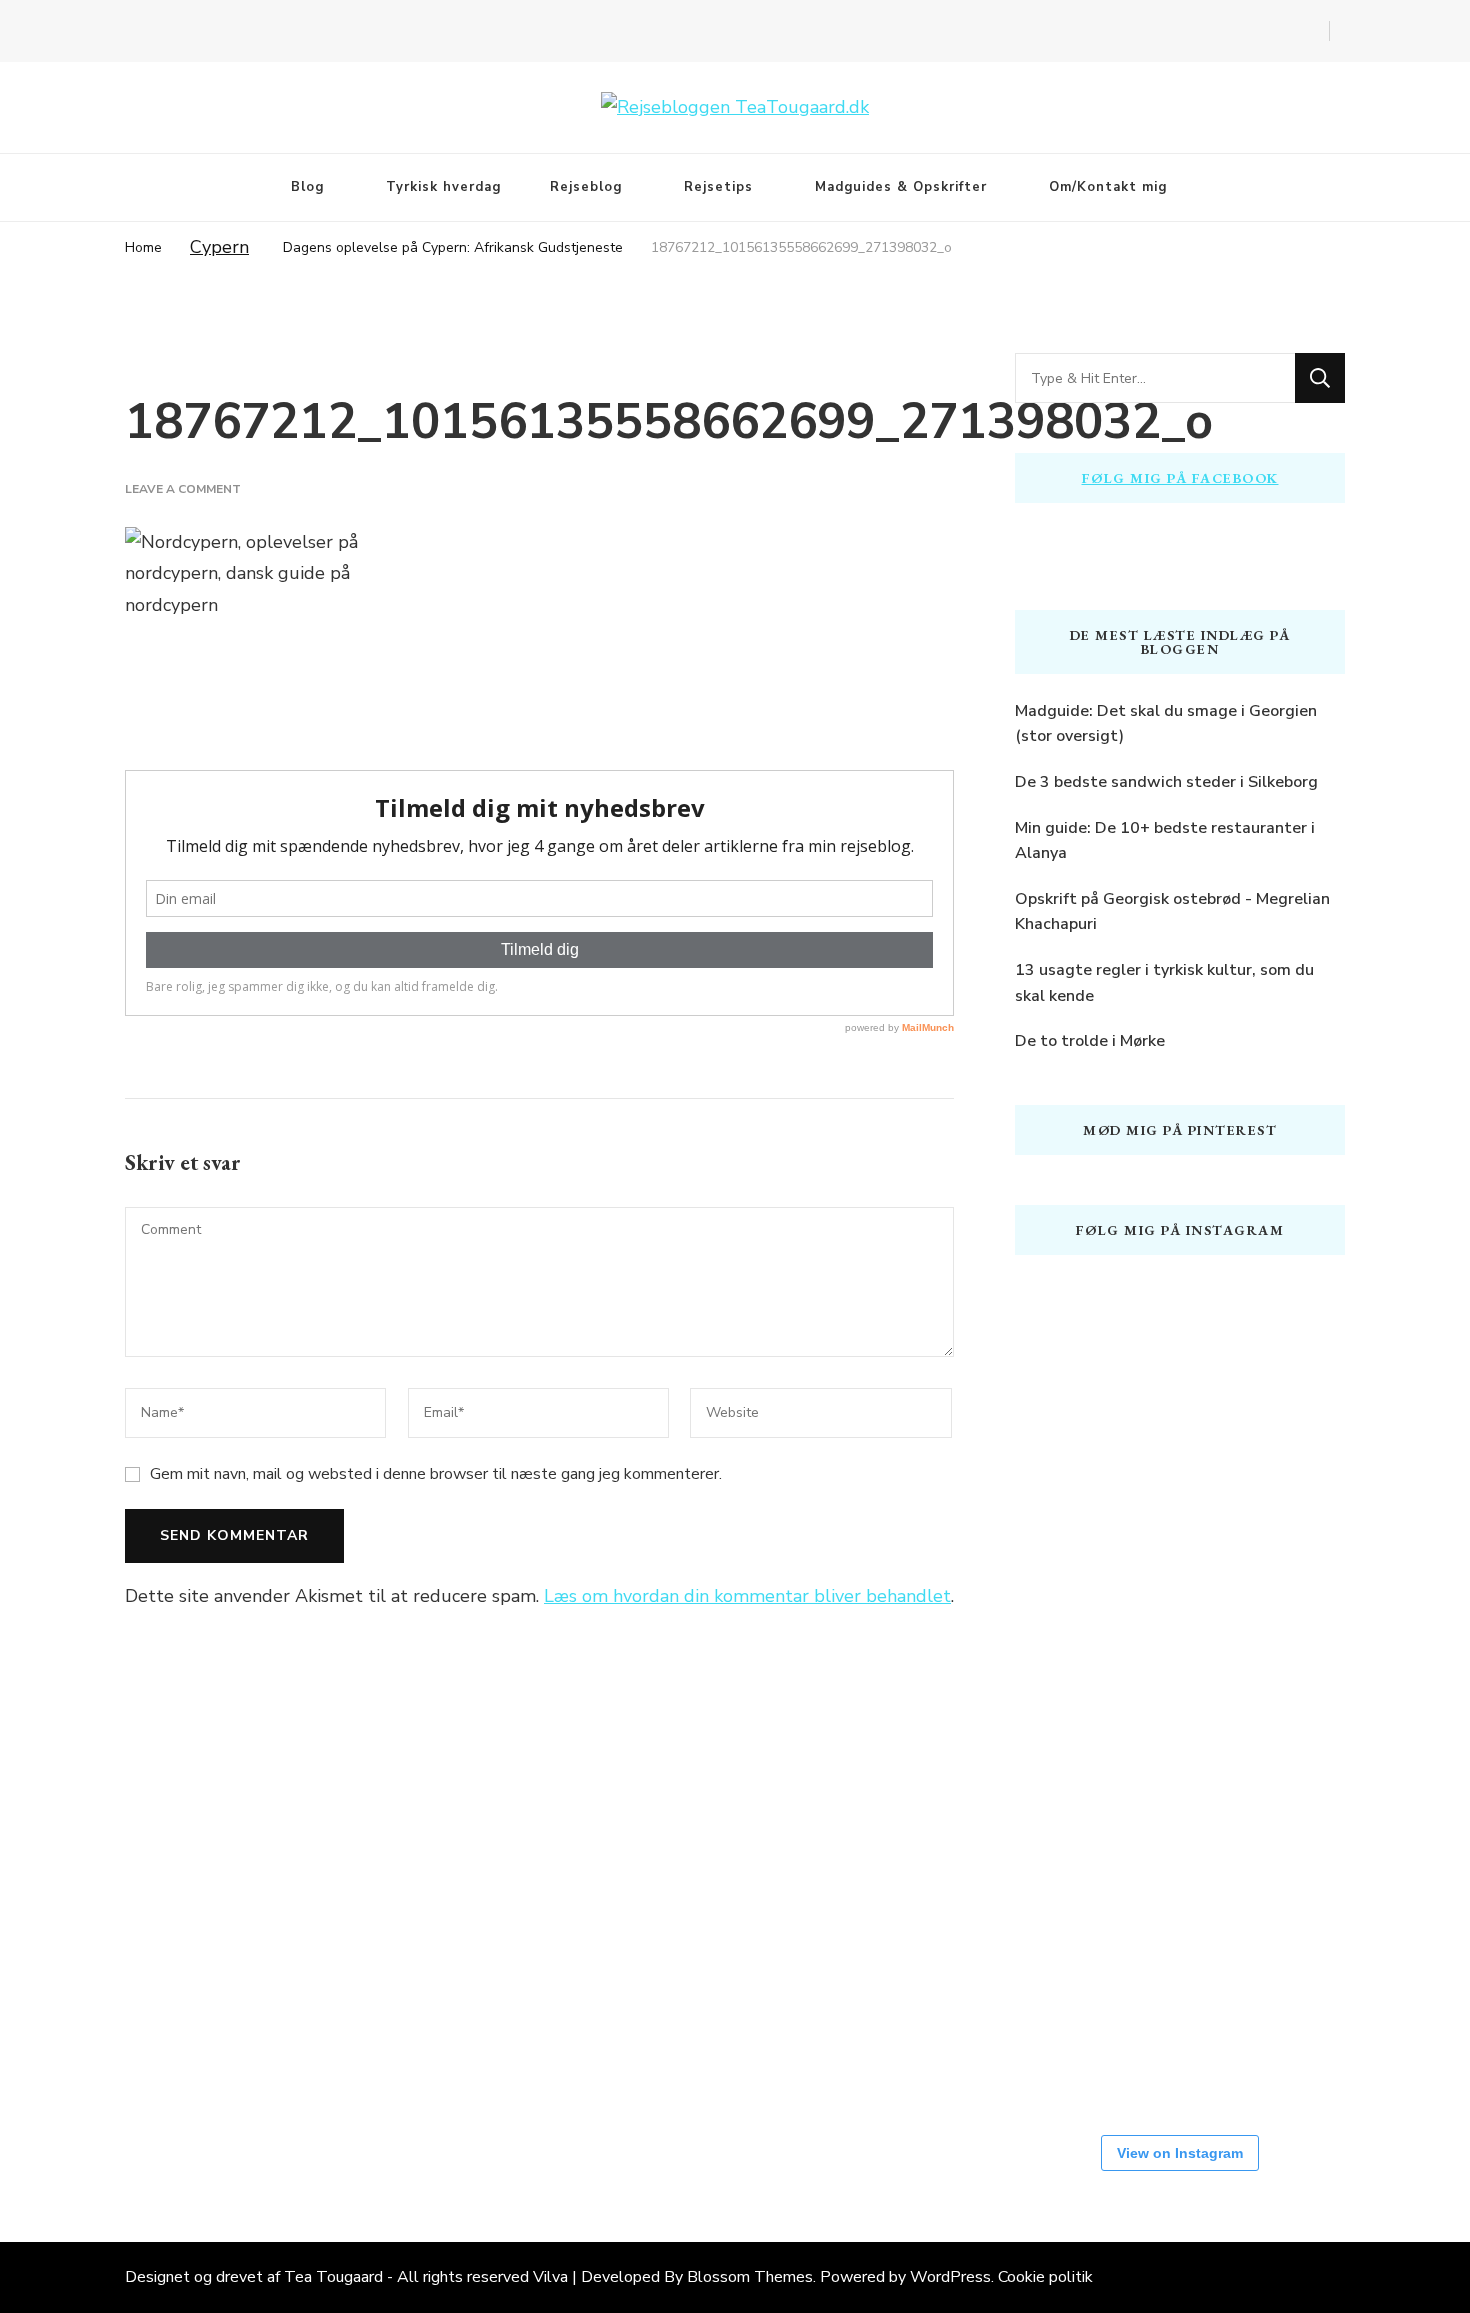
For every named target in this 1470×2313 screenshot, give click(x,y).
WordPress (950, 2277)
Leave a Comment (183, 489)
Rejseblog (586, 187)
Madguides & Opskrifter (901, 187)
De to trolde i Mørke (1090, 1041)
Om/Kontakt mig (1108, 187)
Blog (307, 187)
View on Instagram (1180, 2153)
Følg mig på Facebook (1180, 478)
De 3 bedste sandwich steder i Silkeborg (1166, 782)
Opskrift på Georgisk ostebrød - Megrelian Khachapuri (1172, 912)
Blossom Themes (750, 2277)
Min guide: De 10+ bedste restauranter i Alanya (1165, 841)
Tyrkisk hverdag (443, 187)
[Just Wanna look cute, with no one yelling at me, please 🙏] (1075, 2040)
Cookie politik (1045, 2277)
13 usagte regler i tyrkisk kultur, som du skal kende (1164, 983)
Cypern (219, 247)
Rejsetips (718, 187)
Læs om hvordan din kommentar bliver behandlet (747, 1596)
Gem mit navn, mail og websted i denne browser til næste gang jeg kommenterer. (436, 1474)
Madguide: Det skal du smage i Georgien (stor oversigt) (1166, 724)
